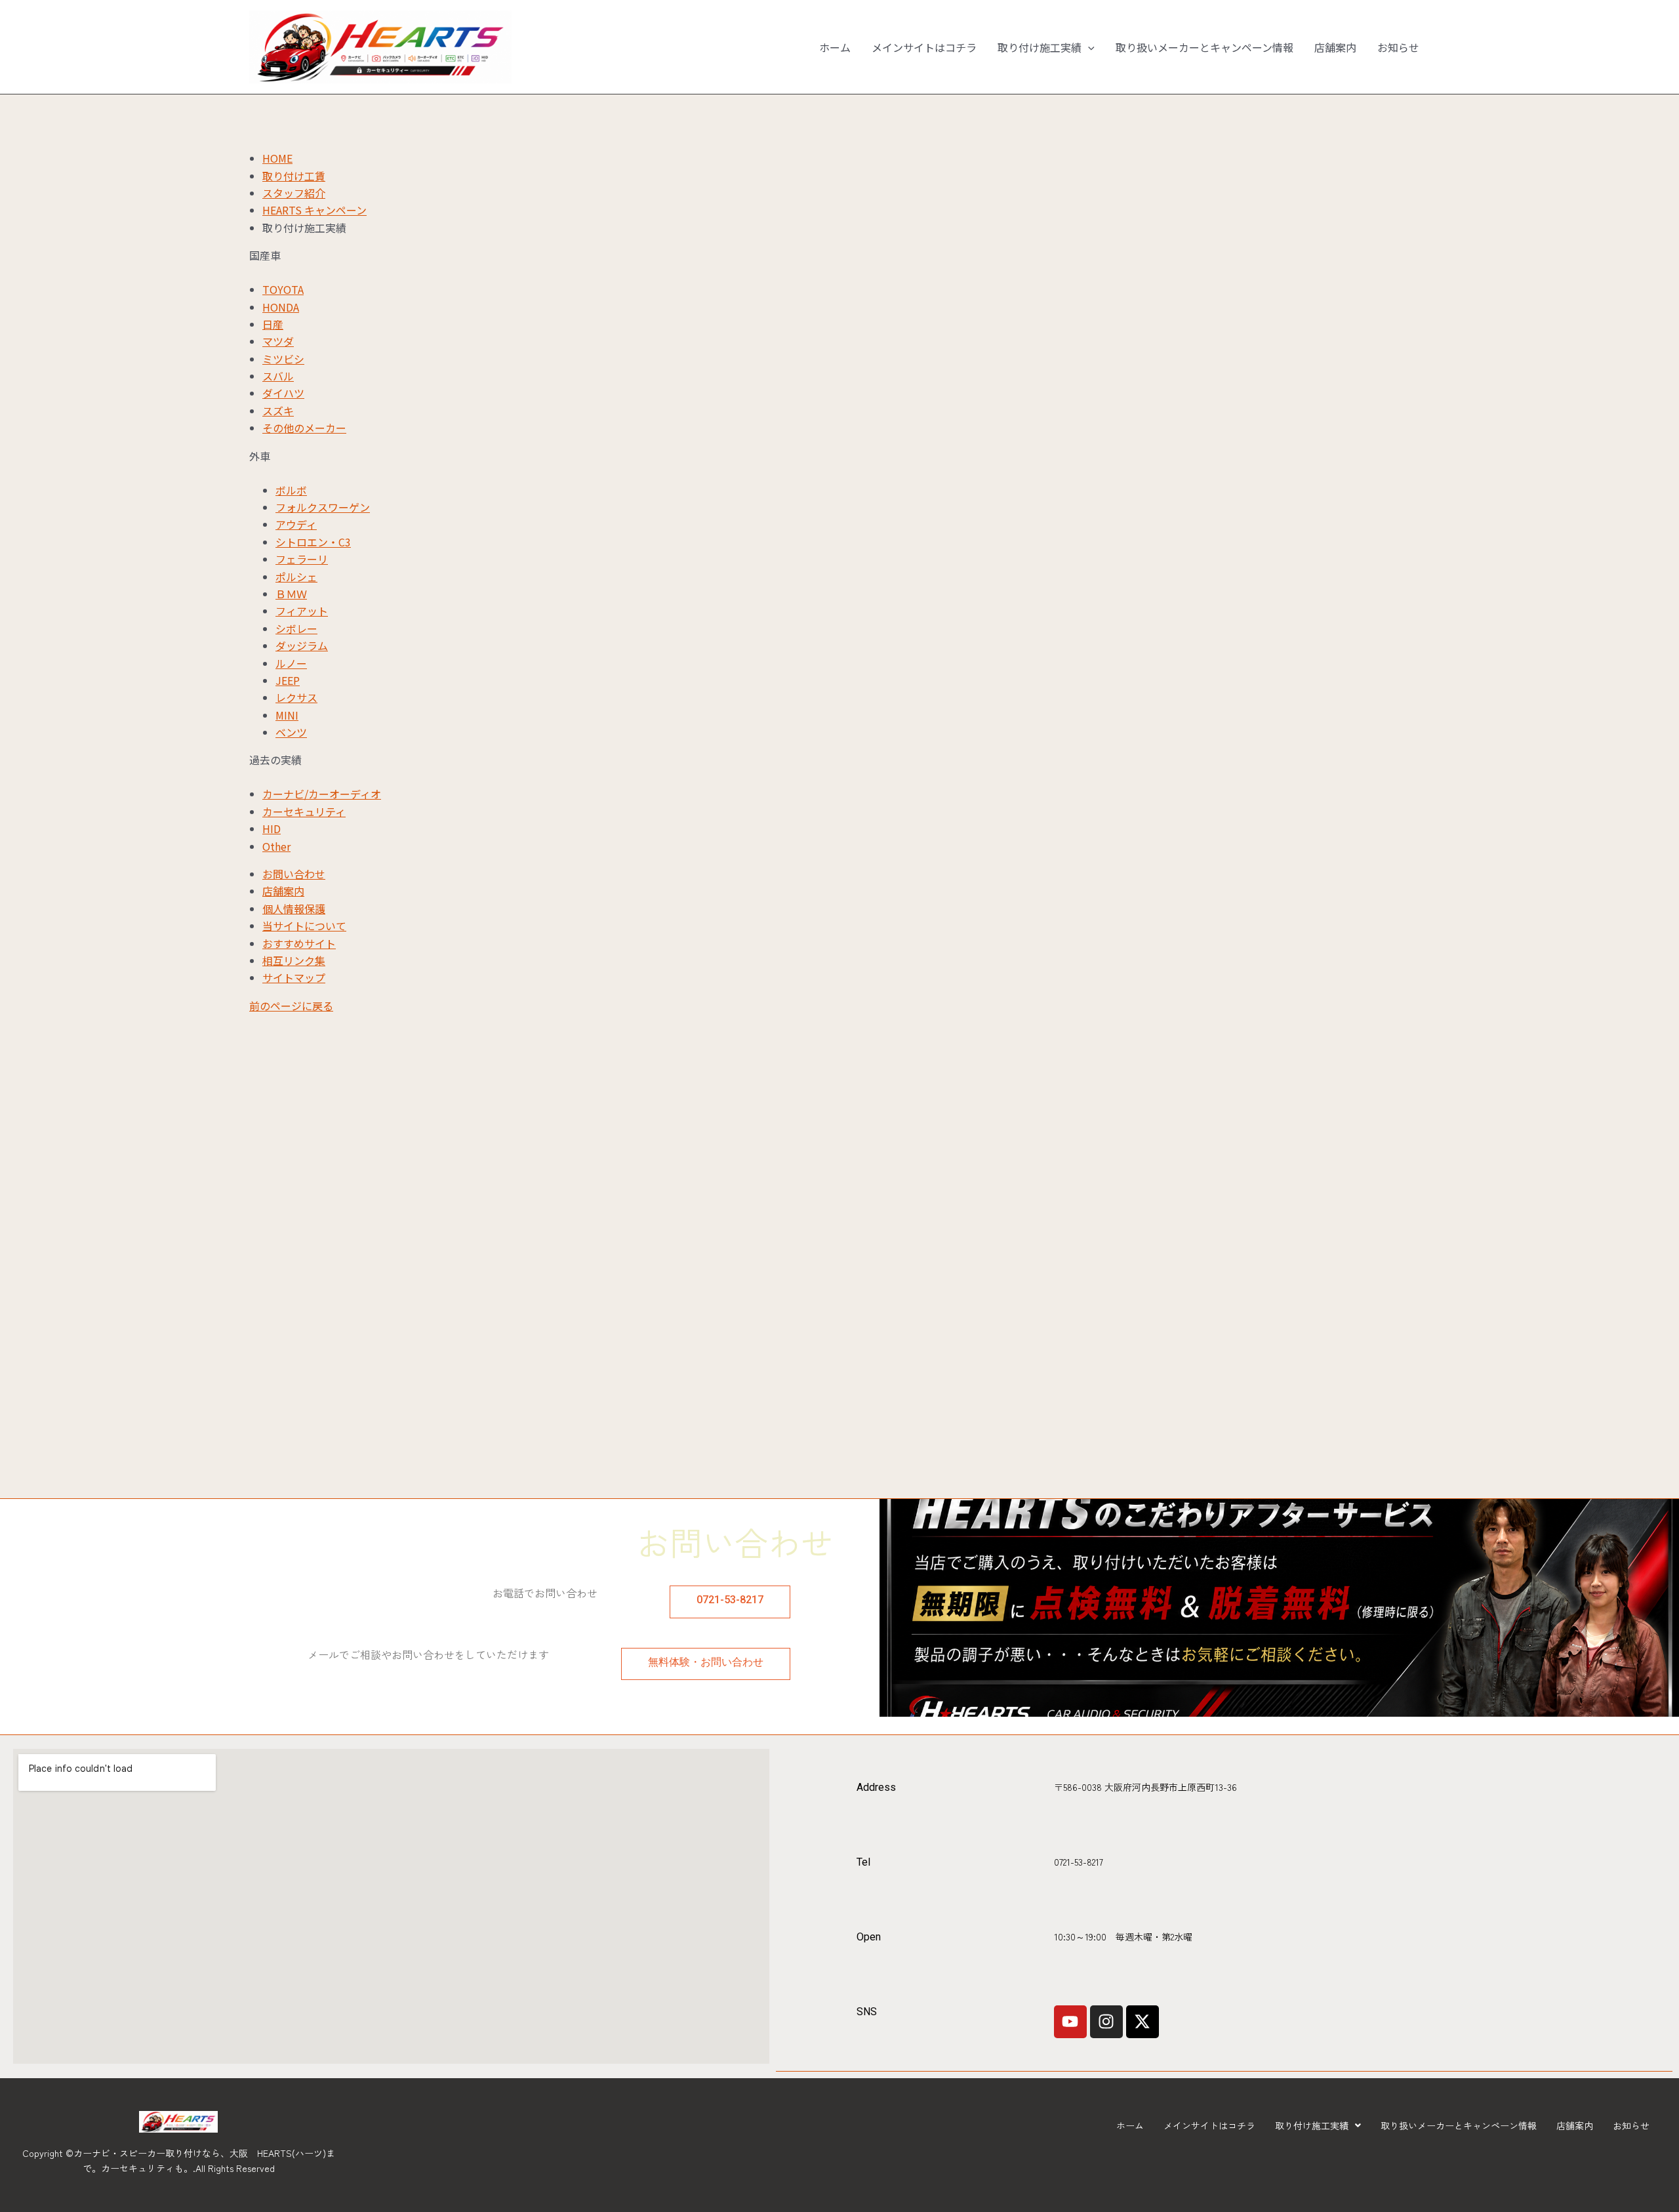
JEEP (288, 680)
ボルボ (291, 490)
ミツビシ (283, 359)
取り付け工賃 (294, 176)
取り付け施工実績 (1040, 47)
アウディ (296, 524)
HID (272, 829)
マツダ (278, 341)
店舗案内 (1335, 47)
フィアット (302, 611)
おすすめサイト (299, 943)
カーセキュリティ (304, 811)
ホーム (835, 47)
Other (276, 846)
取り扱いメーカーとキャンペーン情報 (1204, 47)
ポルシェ (296, 577)
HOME (277, 158)
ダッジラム (302, 645)
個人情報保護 (294, 909)
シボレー (296, 628)
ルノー (291, 663)
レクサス (296, 697)
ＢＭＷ (291, 594)
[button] (1088, 47)
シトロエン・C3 (313, 542)
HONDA (281, 307)
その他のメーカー (304, 428)
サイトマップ (294, 977)
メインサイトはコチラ (924, 47)
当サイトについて (304, 926)
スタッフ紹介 (294, 193)
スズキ (278, 411)
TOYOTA (283, 289)
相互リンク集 (294, 960)
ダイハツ (283, 393)
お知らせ (1398, 47)
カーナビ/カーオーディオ (322, 794)
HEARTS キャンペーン (314, 210)
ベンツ (291, 732)
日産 (273, 324)
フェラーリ (302, 559)
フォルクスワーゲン (323, 507)
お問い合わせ (294, 874)
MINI (287, 715)
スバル (278, 376)
